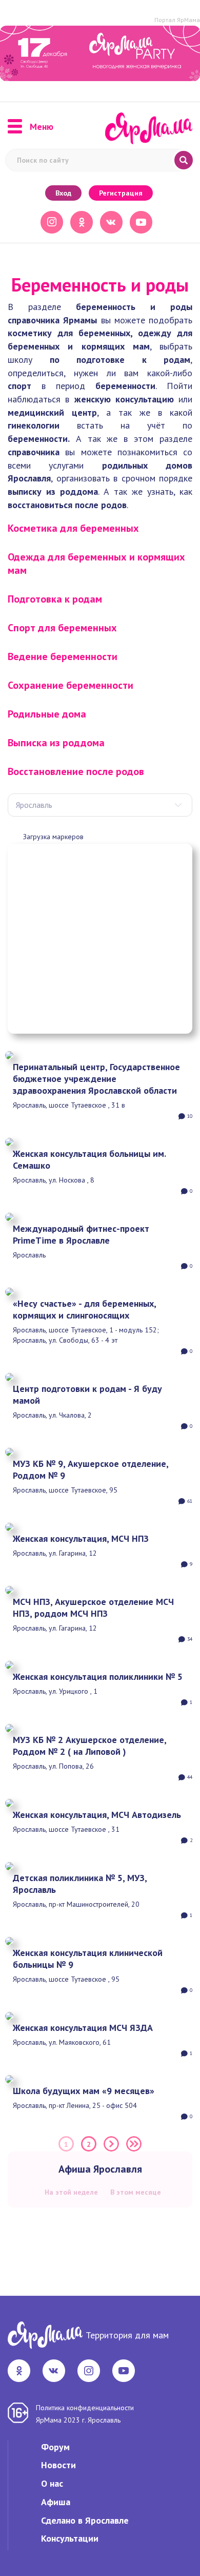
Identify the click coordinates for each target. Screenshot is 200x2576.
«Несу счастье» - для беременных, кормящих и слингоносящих (84, 1309)
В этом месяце (136, 2192)
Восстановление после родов (76, 771)
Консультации (70, 2538)
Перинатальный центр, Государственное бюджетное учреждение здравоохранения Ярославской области (96, 1079)
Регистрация (121, 193)
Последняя (134, 2144)
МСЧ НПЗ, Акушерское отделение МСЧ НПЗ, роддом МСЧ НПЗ (93, 1607)
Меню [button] (42, 127)
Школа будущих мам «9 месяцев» (84, 2091)
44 (190, 1777)
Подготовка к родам (55, 599)
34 (190, 1639)
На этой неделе (71, 2192)
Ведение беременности (63, 656)
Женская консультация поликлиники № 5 (98, 1677)
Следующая (111, 2144)
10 (190, 1116)
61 (190, 1501)
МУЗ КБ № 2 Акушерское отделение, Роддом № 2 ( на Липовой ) (89, 1746)
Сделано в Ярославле (85, 2520)
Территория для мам (127, 2335)
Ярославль (34, 805)
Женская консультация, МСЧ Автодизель (97, 1815)
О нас (52, 2483)
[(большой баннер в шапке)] (100, 53)
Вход (63, 193)
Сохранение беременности (71, 685)
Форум (55, 2447)
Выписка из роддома (56, 743)
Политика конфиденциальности (85, 2408)
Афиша (56, 2502)
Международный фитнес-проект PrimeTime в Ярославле (81, 1234)
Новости (58, 2465)
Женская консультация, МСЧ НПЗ (81, 1538)
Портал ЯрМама (177, 20)
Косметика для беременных (73, 528)
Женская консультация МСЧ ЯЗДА (83, 2028)
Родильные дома (47, 714)
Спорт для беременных (62, 628)
